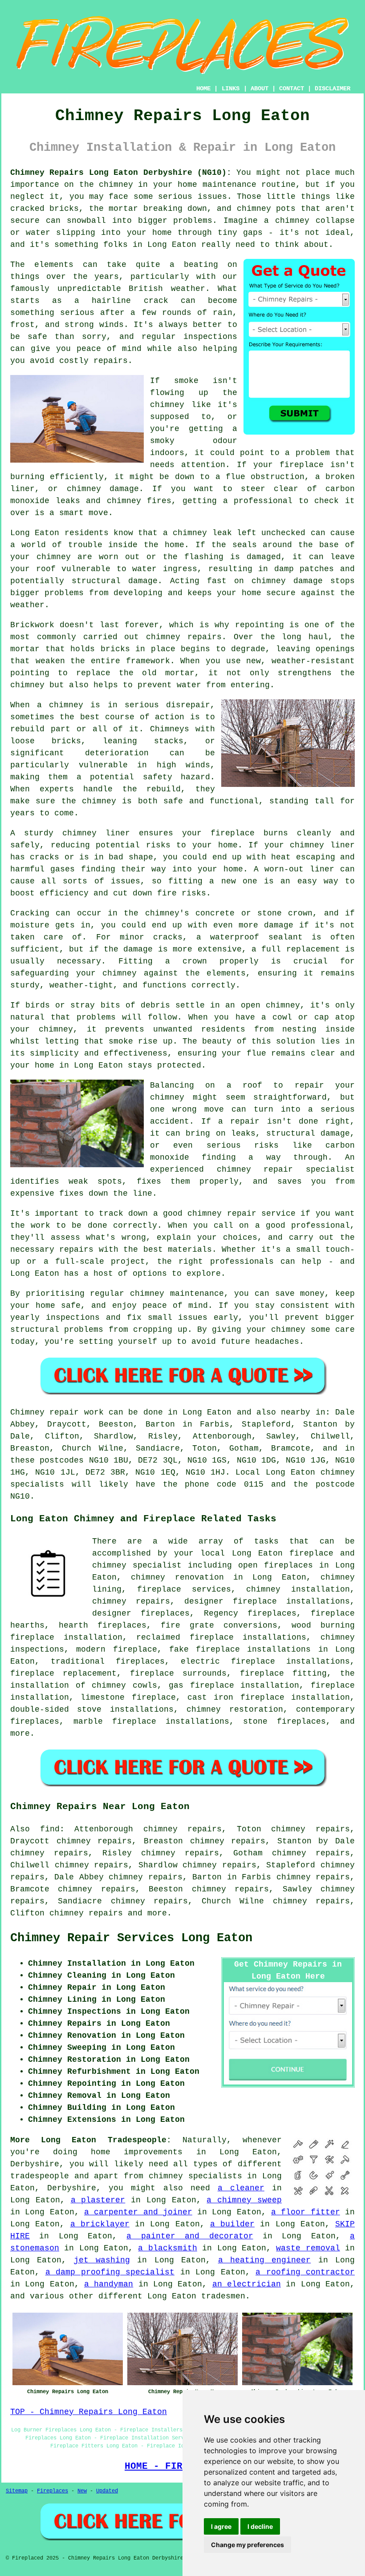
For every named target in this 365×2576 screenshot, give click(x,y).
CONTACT (292, 89)
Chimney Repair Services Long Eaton (131, 1938)
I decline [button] (260, 2526)
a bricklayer (100, 2224)
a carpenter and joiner (138, 2212)
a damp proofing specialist (110, 2272)
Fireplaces (53, 2491)
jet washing (102, 2260)
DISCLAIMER (333, 89)
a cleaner (241, 2188)
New (82, 2491)
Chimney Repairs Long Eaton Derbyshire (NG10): (121, 173)
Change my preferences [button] (247, 2545)
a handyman (109, 2284)
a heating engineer (265, 2260)
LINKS (231, 89)
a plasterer (98, 2200)
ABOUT (260, 89)
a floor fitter (306, 2212)
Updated (107, 2491)
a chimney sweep (244, 2200)
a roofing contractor (305, 2272)
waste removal (308, 2248)
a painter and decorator (190, 2236)
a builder (232, 2224)
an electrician (247, 2284)
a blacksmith (167, 2248)
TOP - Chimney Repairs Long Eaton (89, 2412)
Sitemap (17, 2491)
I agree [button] (221, 2526)
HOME (203, 89)
